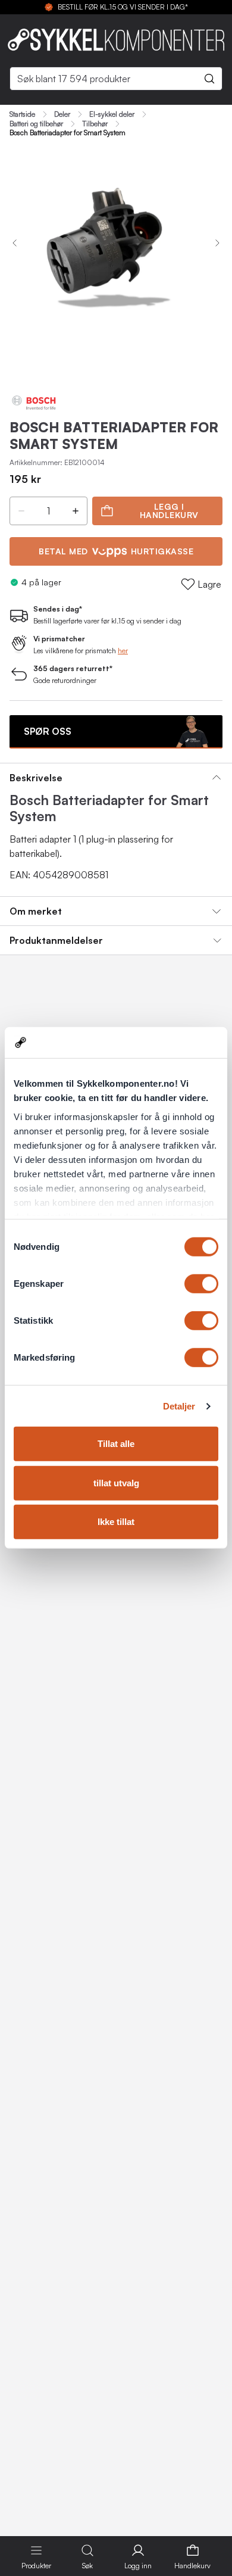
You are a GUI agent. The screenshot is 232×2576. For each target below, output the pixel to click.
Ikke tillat (116, 1522)
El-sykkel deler (112, 114)
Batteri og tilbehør (36, 124)
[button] (21, 511)
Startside (22, 114)
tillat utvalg (116, 1483)
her (123, 651)
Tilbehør (95, 124)
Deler (62, 114)
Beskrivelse (36, 778)
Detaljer (179, 1406)
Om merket (36, 911)
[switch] (201, 1284)
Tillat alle (116, 1444)
